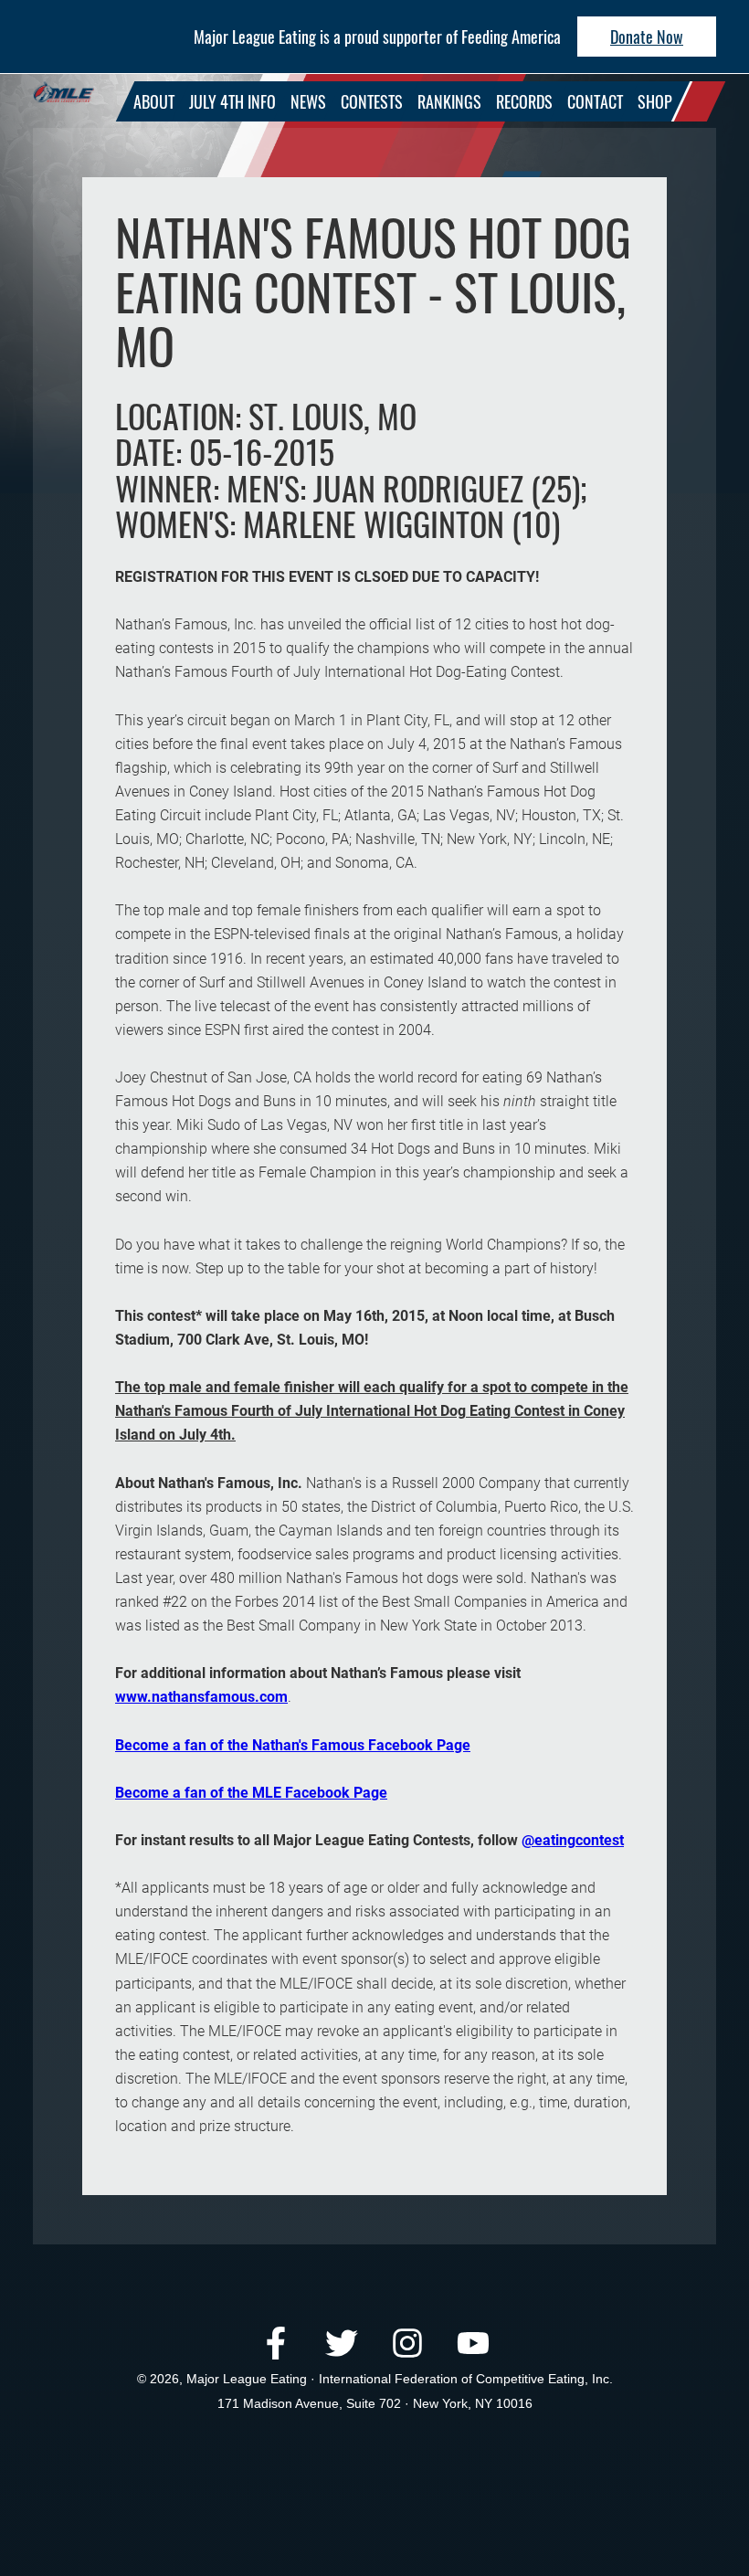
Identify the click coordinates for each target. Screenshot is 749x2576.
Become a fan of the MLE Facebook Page (251, 1793)
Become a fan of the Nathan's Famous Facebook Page (293, 1745)
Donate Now (647, 37)
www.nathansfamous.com (201, 1697)
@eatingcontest (573, 1840)
